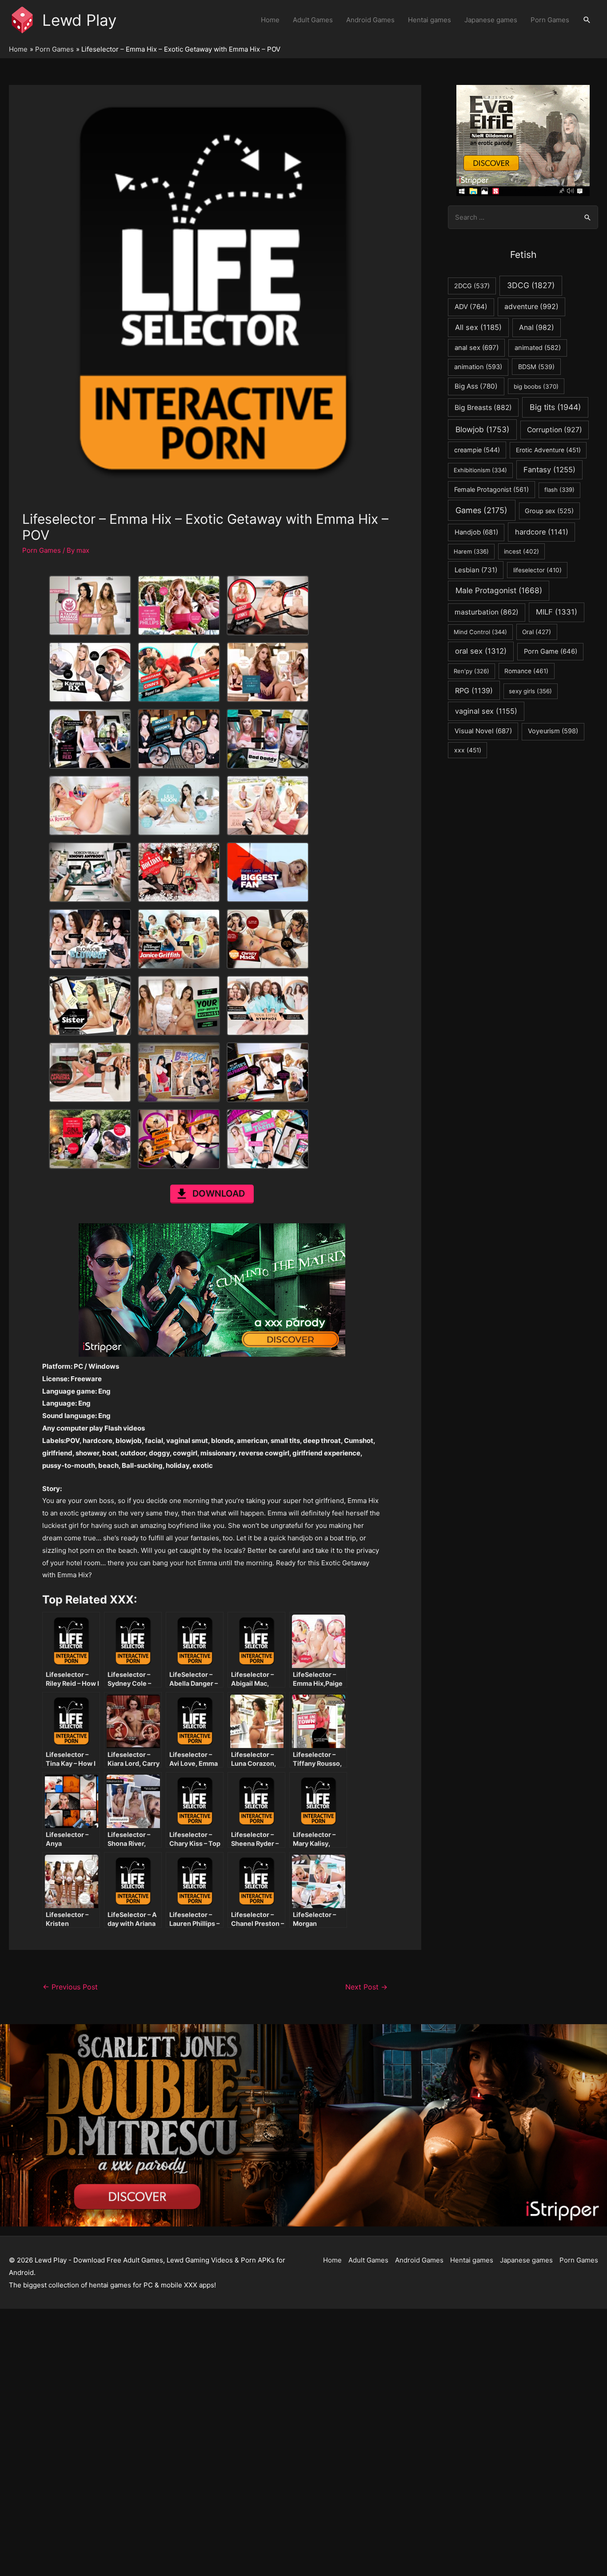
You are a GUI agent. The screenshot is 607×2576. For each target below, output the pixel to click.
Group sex (549, 511)
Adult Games (313, 20)
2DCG (472, 286)
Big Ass (476, 386)
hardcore (542, 532)
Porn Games (550, 20)
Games (481, 510)
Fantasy (549, 470)
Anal (537, 328)
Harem (471, 551)
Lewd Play (79, 20)
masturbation (487, 612)
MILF (557, 612)
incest (521, 551)
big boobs (536, 386)
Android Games (370, 20)
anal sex (477, 348)
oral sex (481, 651)
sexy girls (530, 691)
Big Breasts (483, 408)
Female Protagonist (491, 489)
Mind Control (480, 632)
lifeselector (537, 570)
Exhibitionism (480, 470)
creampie (477, 450)
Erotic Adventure (548, 450)
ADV (471, 307)
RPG (474, 691)
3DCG (531, 285)
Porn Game (551, 651)
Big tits (555, 407)
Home (270, 20)
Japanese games (491, 20)
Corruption (555, 430)
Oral (537, 632)
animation (478, 367)
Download (219, 1194)
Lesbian (476, 570)
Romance (526, 671)
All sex (478, 327)
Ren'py (471, 671)
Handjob (476, 532)
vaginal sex (486, 711)
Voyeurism (553, 731)
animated (538, 348)
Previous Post (70, 1987)
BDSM (536, 367)
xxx (468, 750)
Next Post (366, 1987)
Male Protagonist (499, 590)
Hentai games (429, 20)
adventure (531, 307)
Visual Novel (483, 731)
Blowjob (482, 429)
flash (559, 490)
